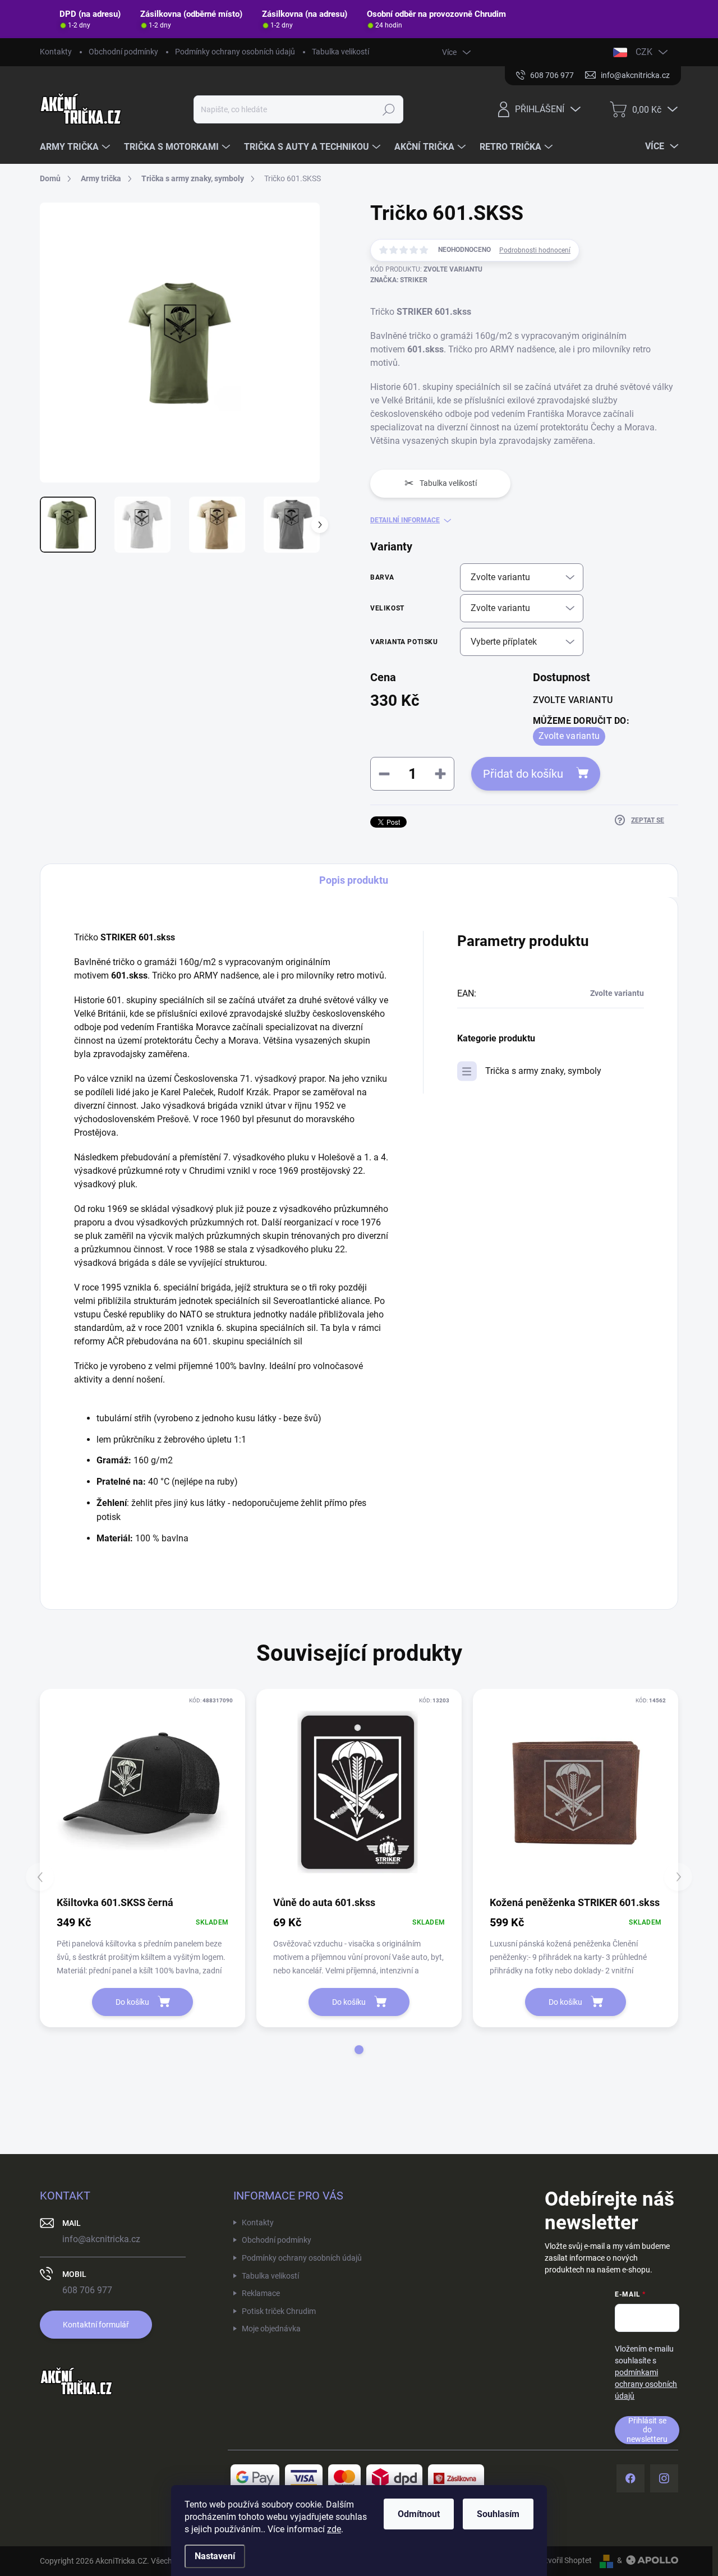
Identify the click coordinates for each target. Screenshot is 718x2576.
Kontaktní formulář (96, 2325)
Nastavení (215, 2556)
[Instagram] (664, 2478)
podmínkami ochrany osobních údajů (646, 2384)
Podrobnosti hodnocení (535, 250)
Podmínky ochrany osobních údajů (235, 52)
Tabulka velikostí (340, 52)
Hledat (388, 109)
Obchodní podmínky (123, 52)
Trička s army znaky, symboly (543, 1071)
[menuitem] (76, 147)
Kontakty (56, 52)
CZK (644, 52)
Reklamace (261, 2293)
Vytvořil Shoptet (564, 2560)
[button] (359, 2050)
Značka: (399, 280)
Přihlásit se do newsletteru (647, 2430)
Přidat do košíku (523, 774)
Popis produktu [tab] (354, 880)
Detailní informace (405, 520)
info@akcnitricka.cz (101, 2239)
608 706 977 (87, 2290)
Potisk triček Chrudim (279, 2311)
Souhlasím (498, 2514)
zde (334, 2529)
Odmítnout (419, 2514)
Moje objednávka (271, 2329)
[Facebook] (630, 2478)
